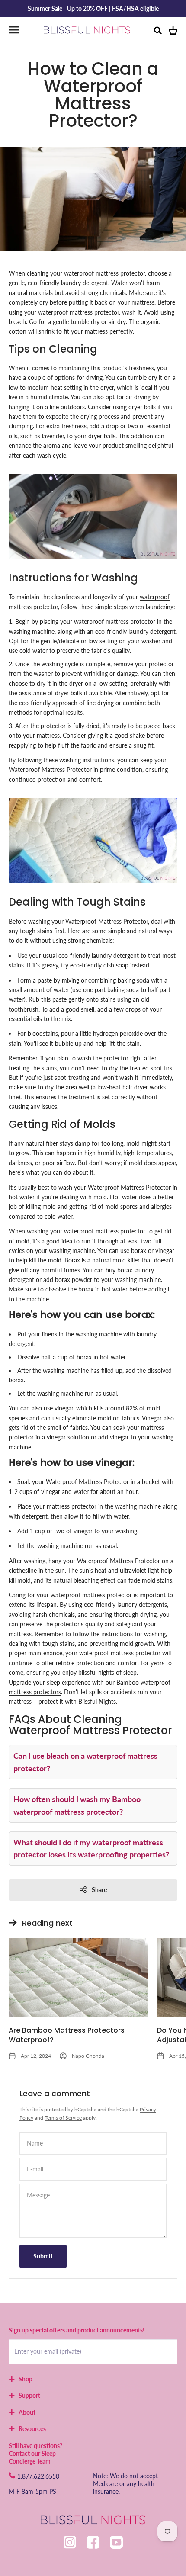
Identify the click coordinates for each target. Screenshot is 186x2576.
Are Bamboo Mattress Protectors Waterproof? (67, 2035)
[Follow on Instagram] (70, 2542)
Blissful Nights (97, 1701)
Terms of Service (63, 2118)
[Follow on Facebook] (93, 2542)
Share (99, 1890)
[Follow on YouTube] (116, 2542)
